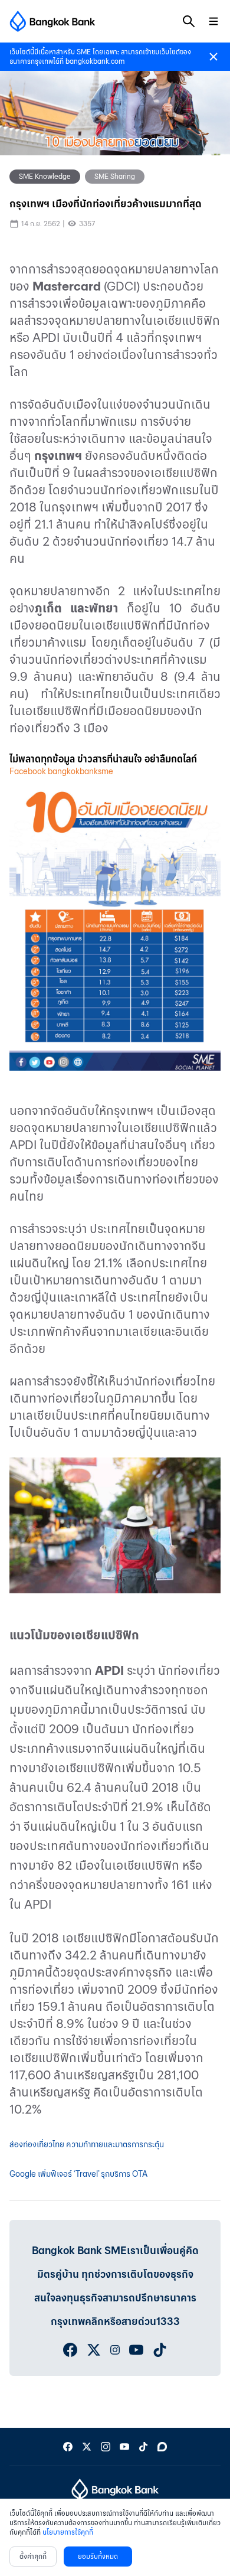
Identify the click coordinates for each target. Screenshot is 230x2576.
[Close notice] (213, 57)
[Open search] (189, 21)
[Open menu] (213, 21)
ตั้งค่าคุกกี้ (33, 2556)
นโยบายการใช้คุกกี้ (68, 2532)
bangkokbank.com (95, 61)
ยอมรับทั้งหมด (98, 2556)
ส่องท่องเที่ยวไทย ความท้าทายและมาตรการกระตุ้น (87, 2145)
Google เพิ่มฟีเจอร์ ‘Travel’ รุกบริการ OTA (78, 2174)
